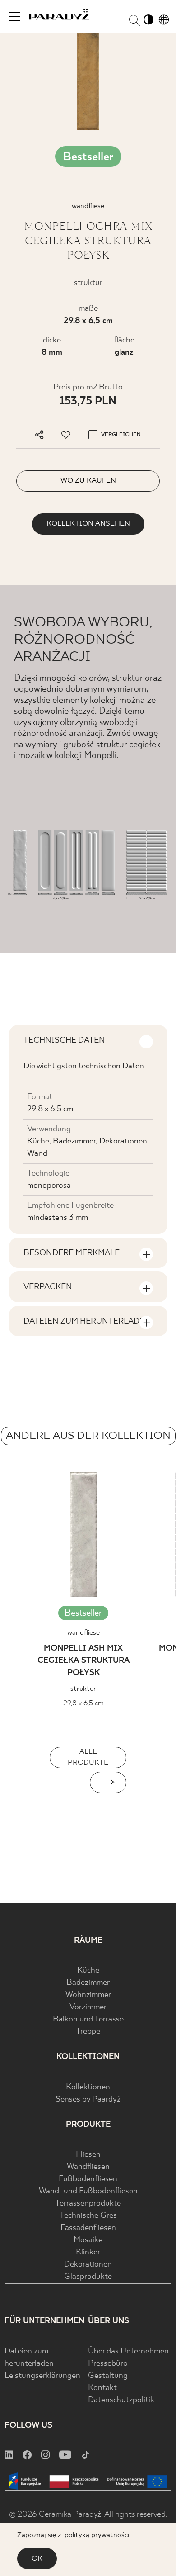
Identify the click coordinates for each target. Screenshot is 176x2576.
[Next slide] (108, 1782)
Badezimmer (88, 1983)
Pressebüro (108, 2364)
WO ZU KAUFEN (88, 481)
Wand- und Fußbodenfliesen (88, 2191)
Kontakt (102, 2388)
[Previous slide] (68, 1782)
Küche (88, 1971)
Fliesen (88, 2155)
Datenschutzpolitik (121, 2400)
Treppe (88, 2032)
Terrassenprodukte (88, 2204)
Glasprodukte (88, 2277)
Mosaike (88, 2240)
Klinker (88, 2252)
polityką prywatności (97, 2535)
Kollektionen (88, 2087)
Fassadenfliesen (88, 2228)
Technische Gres (88, 2216)
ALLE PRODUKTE (88, 1757)
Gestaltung (108, 2376)
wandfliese (83, 1633)
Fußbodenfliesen (88, 2179)
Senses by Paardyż (88, 2099)
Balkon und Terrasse (88, 2019)
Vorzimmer (88, 2007)
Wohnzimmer (88, 1995)
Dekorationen (88, 2265)
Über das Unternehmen (128, 2351)
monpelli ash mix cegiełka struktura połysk (83, 1661)
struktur (83, 1689)
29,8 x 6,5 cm (88, 321)
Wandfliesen (88, 2167)
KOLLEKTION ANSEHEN (88, 524)
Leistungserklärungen (42, 2376)
